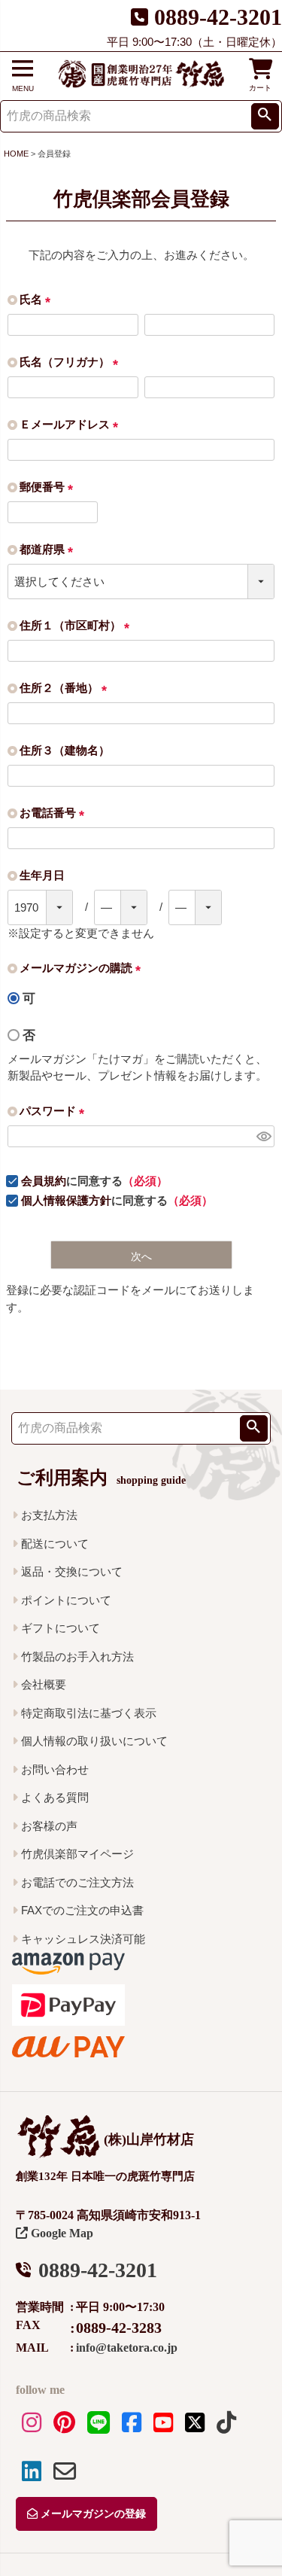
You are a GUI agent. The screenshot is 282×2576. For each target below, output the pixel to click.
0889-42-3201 (218, 17)
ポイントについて (66, 1600)
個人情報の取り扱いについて (94, 1741)
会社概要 (44, 1684)
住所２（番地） (66, 688)
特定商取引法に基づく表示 (89, 1713)
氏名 (38, 299)
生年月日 (42, 875)
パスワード (55, 1111)
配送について (55, 1544)
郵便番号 (49, 487)
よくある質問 (55, 1797)
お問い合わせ (55, 1769)
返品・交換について (72, 1571)
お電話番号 (55, 813)
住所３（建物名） (65, 750)
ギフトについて (61, 1628)
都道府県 (49, 549)
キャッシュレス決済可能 (83, 1939)
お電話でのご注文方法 (77, 1882)
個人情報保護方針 (66, 1200)
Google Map (61, 2233)
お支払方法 (49, 1515)
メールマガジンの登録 (92, 2514)
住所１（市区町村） (77, 625)
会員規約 (44, 1181)
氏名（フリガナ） (72, 362)
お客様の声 (49, 1826)
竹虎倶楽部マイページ (77, 1854)
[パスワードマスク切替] (263, 1136)
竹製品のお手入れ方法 (77, 1656)
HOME (16, 154)
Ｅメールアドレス (72, 424)
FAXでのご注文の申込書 (82, 1910)
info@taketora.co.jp (127, 2348)
